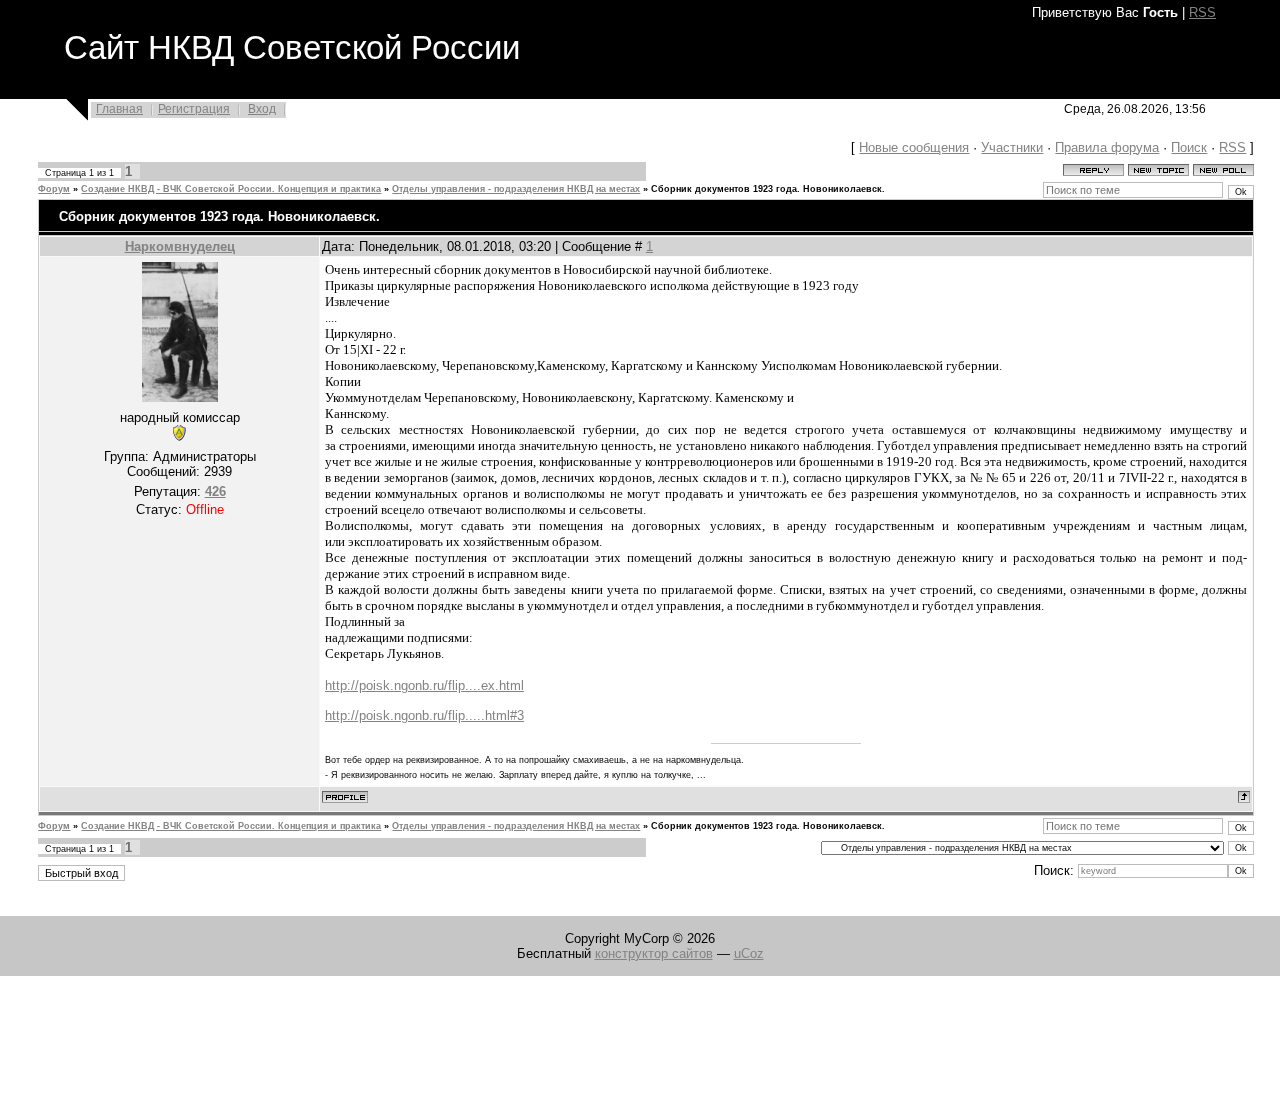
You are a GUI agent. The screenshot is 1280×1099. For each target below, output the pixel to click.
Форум (54, 189)
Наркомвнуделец (180, 246)
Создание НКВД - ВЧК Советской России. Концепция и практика (231, 189)
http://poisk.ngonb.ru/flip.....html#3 (424, 715)
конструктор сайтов (654, 953)
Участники (1012, 147)
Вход (262, 109)
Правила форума (1107, 147)
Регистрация (194, 109)
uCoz (749, 953)
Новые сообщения (914, 147)
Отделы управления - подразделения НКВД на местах (516, 189)
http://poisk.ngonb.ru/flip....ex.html (424, 685)
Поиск (1189, 147)
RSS (1202, 12)
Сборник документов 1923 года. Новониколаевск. (768, 189)
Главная (119, 109)
